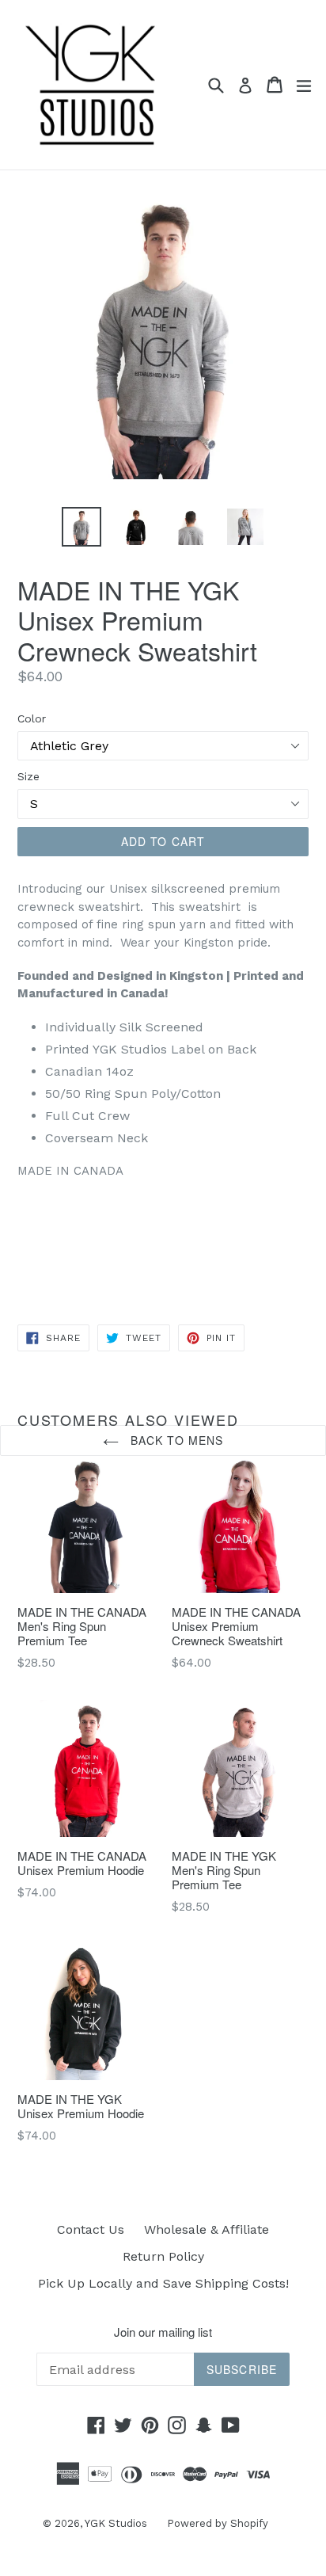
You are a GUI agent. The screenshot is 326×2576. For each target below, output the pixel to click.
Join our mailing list (163, 2332)
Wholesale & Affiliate (207, 2229)
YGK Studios (116, 2523)
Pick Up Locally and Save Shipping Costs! (163, 2283)
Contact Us (91, 2229)
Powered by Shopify (218, 2523)
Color (32, 718)
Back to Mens (175, 1440)
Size (28, 776)
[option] (81, 527)
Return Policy (163, 2256)
